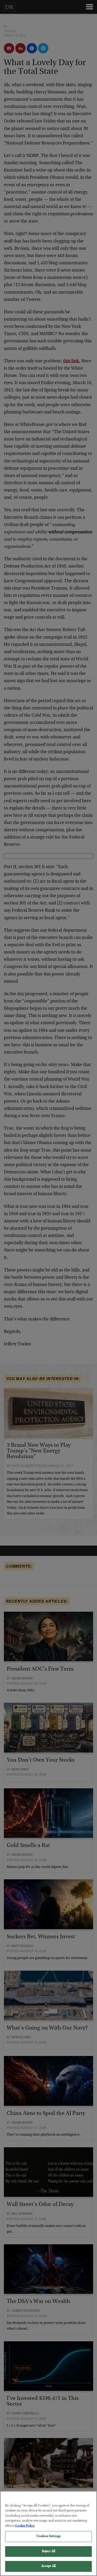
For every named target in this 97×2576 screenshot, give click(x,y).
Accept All (48, 2566)
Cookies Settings (48, 2536)
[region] (48, 2533)
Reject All (48, 2551)
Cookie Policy (25, 2526)
